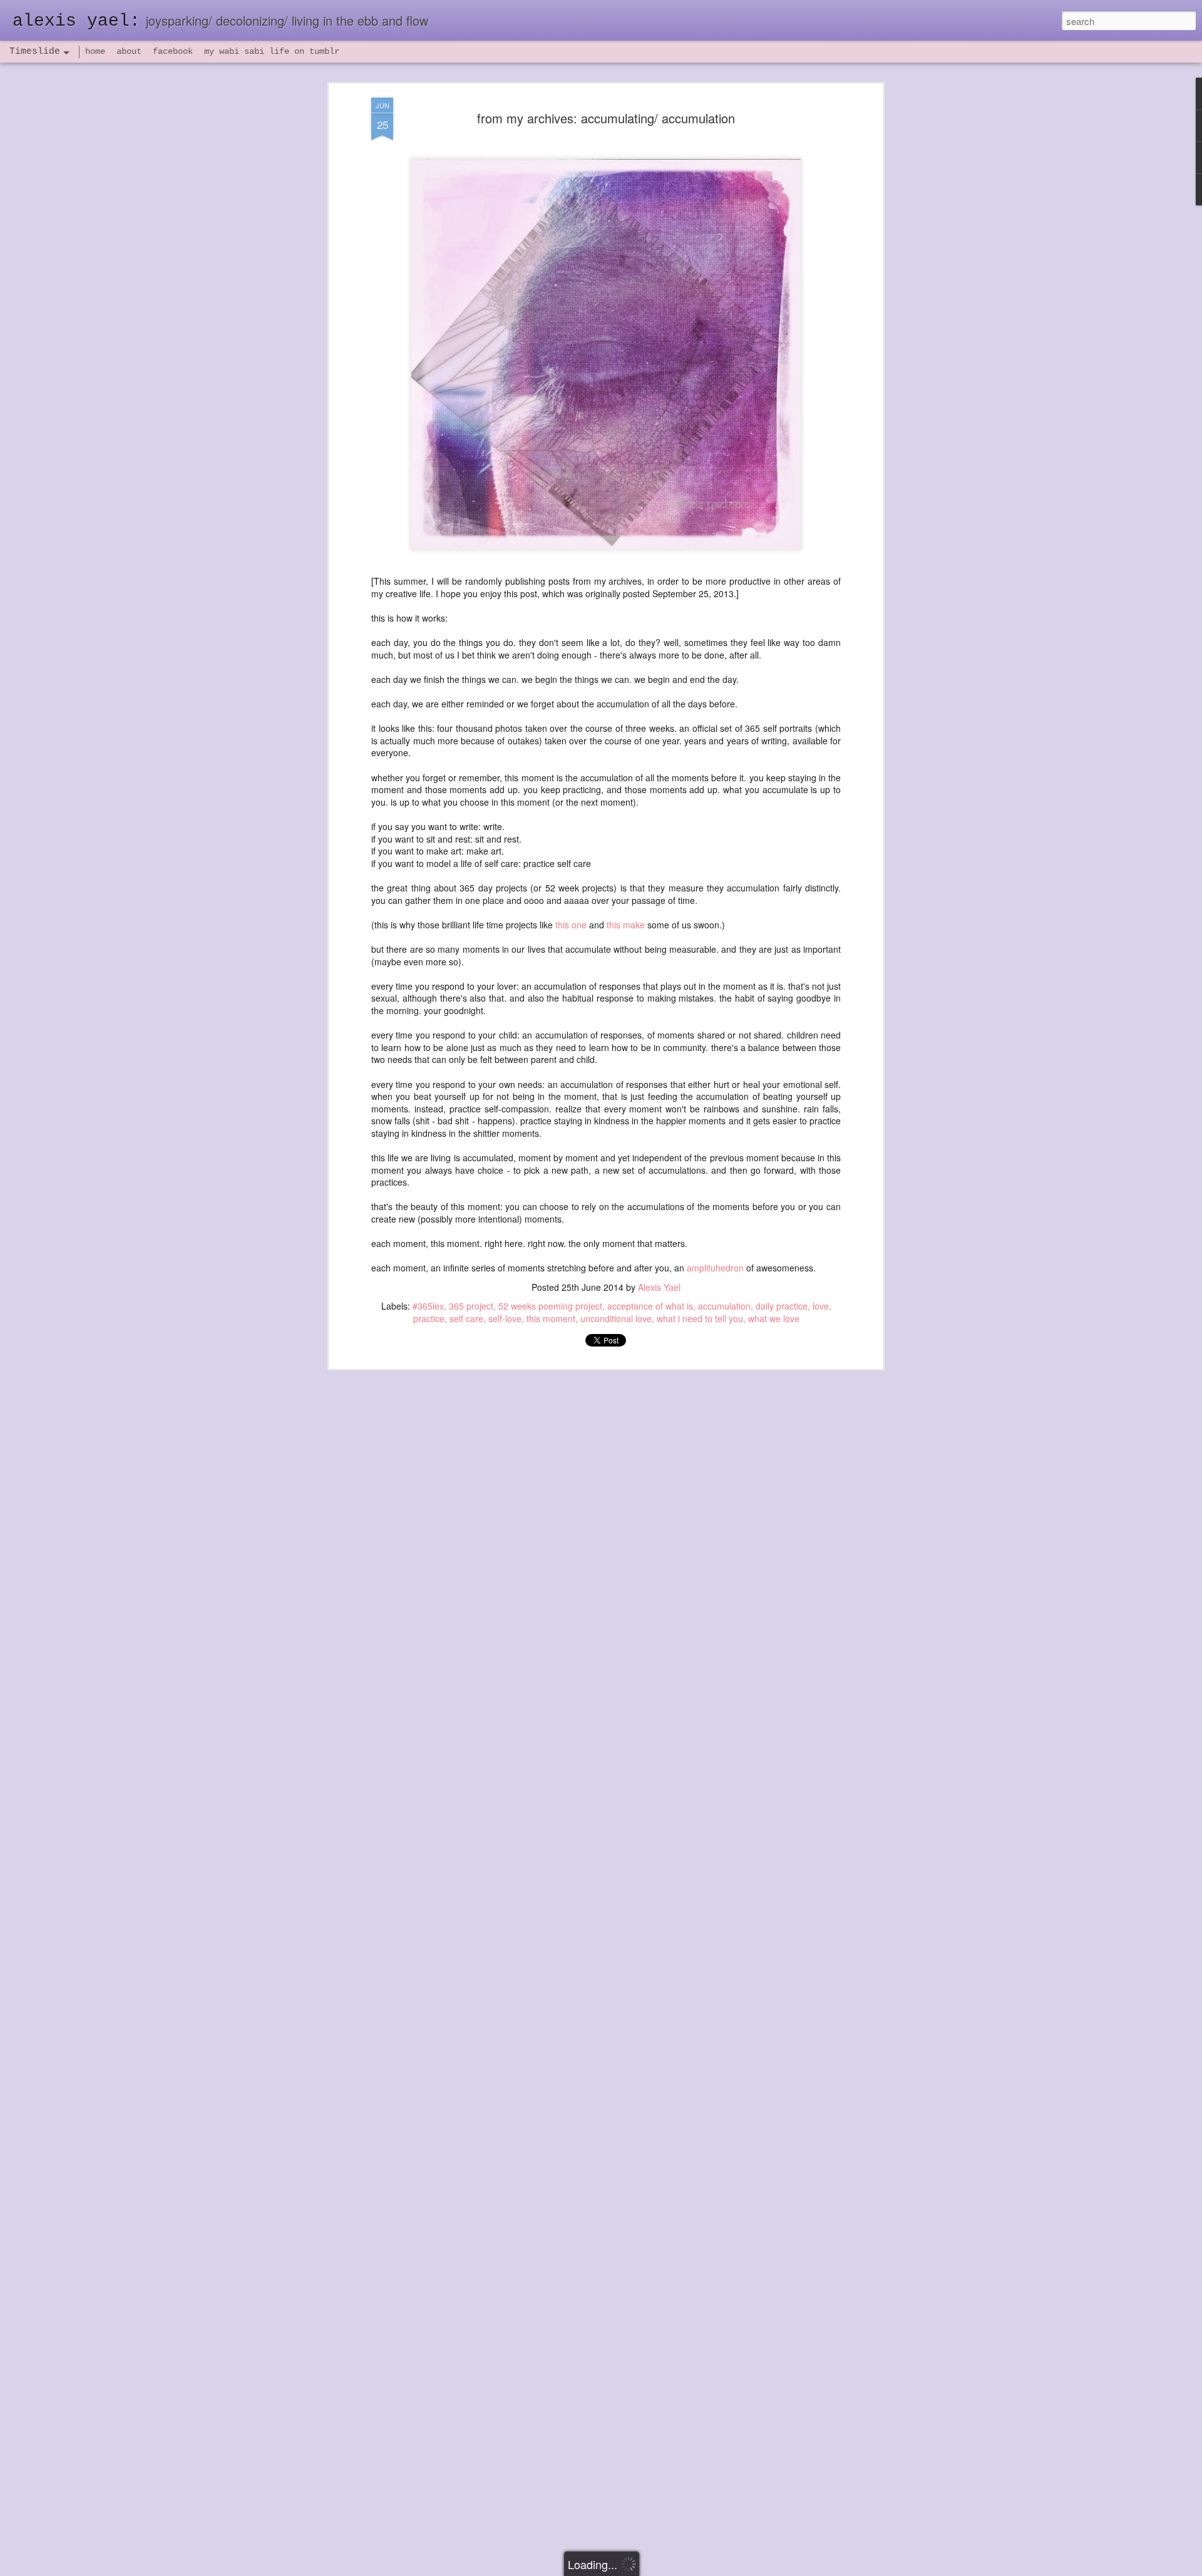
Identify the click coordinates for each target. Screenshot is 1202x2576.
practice (429, 1318)
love (821, 1306)
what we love (774, 1318)
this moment (551, 1318)
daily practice (782, 1306)
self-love (505, 1318)
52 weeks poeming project (550, 1306)
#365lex (428, 1306)
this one (571, 925)
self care (466, 1318)
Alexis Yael (659, 1287)
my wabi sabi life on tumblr (272, 51)
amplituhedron (715, 1268)
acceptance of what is (650, 1306)
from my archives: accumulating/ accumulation (606, 118)
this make (626, 925)
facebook (173, 51)
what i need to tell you (700, 1318)
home (95, 51)
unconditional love (616, 1318)
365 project (471, 1306)
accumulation (724, 1306)
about (129, 51)
